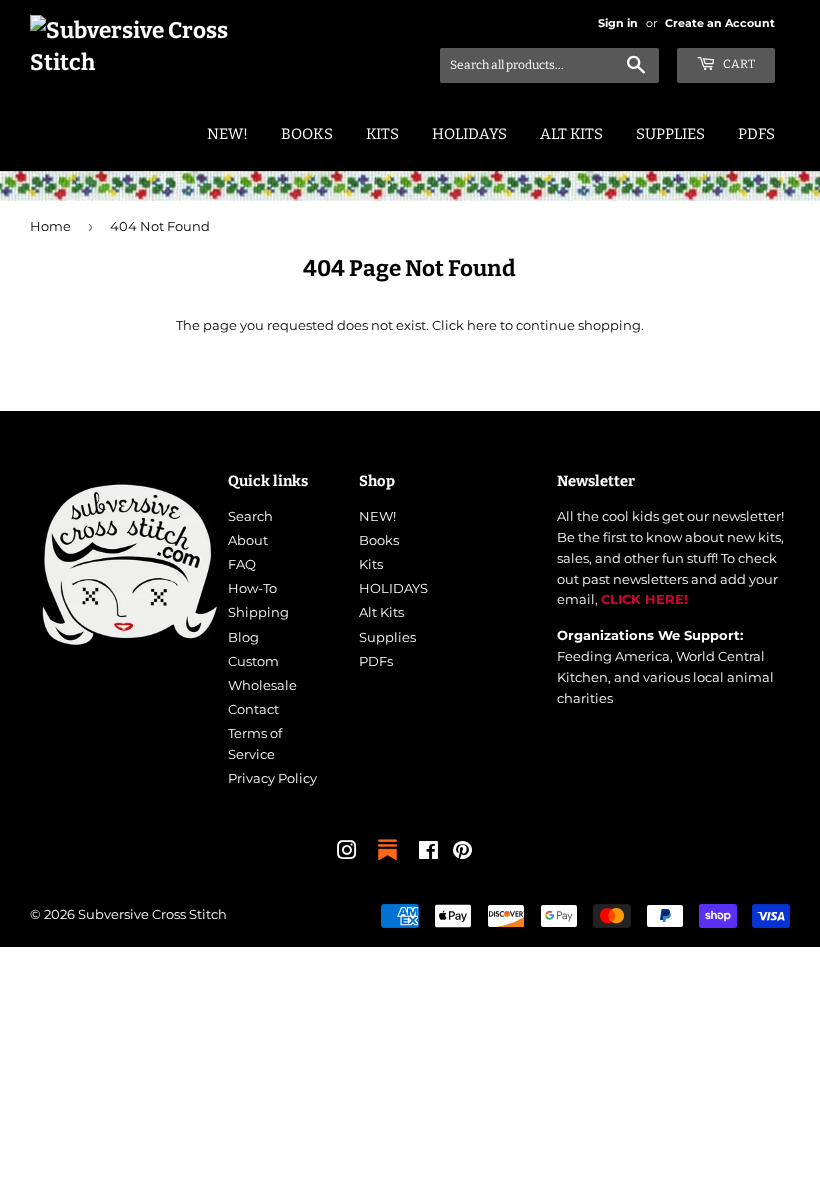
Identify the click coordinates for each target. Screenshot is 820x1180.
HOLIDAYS (469, 134)
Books (307, 134)
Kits (382, 134)
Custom (253, 661)
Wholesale (262, 685)
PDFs (756, 134)
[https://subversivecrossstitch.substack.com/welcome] (387, 862)
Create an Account (720, 23)
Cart (738, 64)
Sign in (618, 23)
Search (250, 516)
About (248, 540)
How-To (252, 588)
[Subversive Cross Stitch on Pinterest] (462, 853)
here (482, 325)
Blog (243, 637)
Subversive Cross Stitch (152, 914)
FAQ (242, 564)
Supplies (670, 134)
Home (50, 226)
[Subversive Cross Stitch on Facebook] (428, 853)
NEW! (227, 134)
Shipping (258, 612)
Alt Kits (571, 134)
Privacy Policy (272, 778)
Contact (253, 709)
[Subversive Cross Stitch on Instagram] (347, 853)
